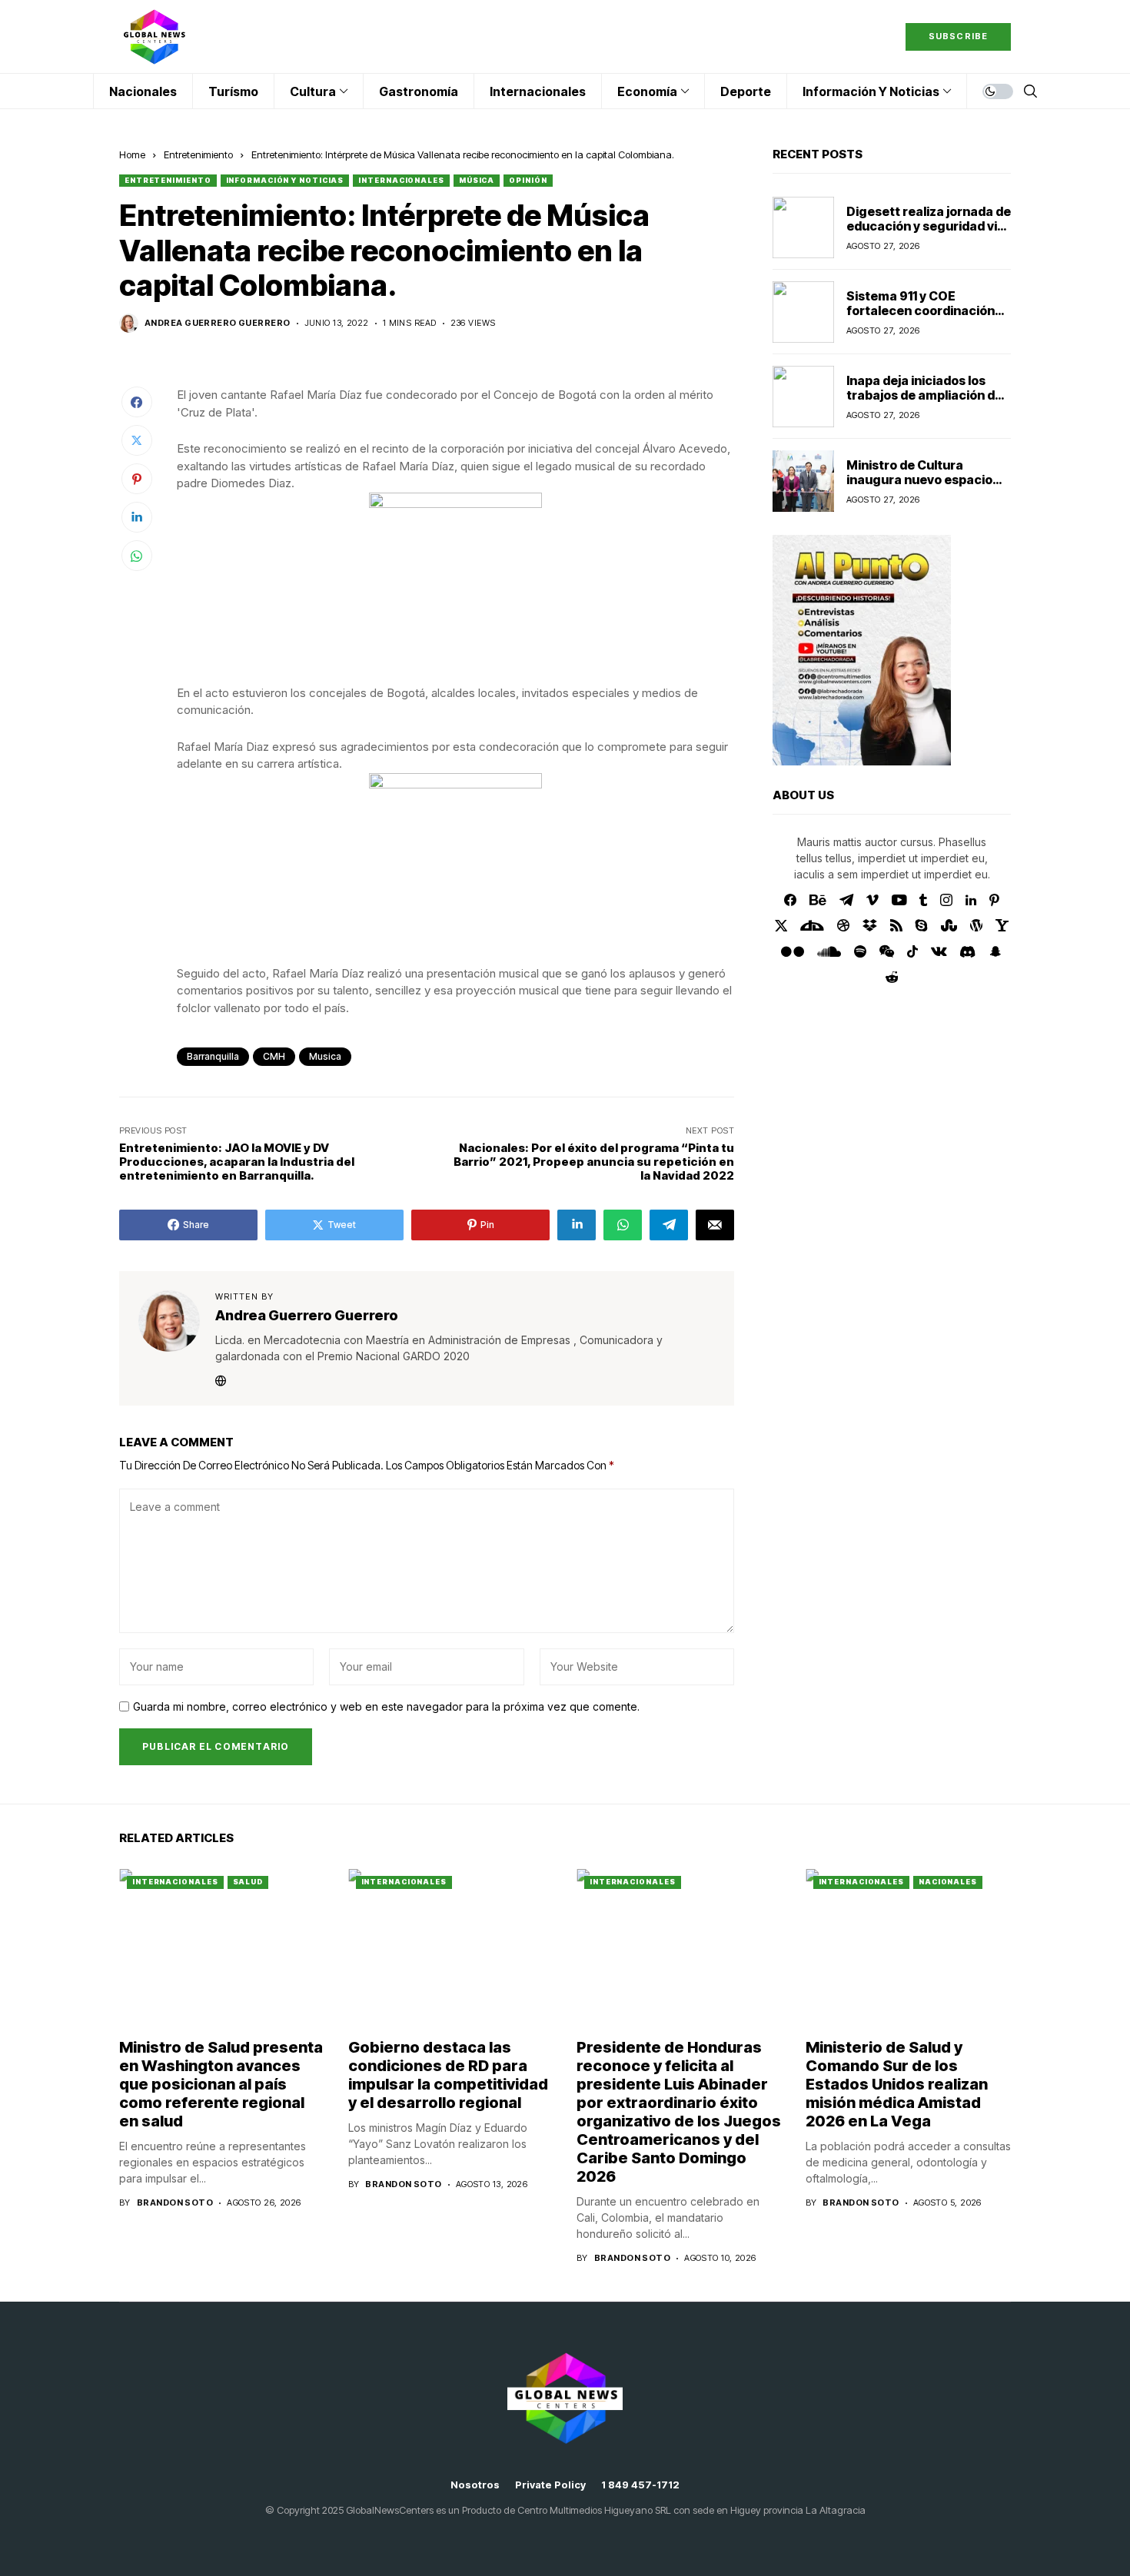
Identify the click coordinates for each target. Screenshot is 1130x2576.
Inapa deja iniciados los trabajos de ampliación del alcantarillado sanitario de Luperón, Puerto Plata (926, 402)
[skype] (922, 925)
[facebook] (790, 900)
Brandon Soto (175, 2203)
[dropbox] (870, 925)
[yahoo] (1002, 925)
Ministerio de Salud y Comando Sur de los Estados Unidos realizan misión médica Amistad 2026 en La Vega (897, 2084)
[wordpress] (976, 925)
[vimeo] (872, 900)
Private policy (550, 2485)
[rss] (896, 925)
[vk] (939, 951)
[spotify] (860, 951)
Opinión (528, 180)
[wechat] (887, 951)
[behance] (818, 900)
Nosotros (475, 2485)
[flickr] (793, 951)
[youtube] (899, 900)
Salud (248, 1882)
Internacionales (401, 180)
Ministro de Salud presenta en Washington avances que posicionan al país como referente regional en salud (221, 2084)
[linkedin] (971, 900)
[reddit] (892, 977)
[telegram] (846, 900)
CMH (274, 1056)
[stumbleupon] (949, 925)
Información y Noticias (285, 180)
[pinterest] (994, 900)
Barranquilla (213, 1056)
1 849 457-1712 (640, 2485)
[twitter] (781, 926)
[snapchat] (995, 951)
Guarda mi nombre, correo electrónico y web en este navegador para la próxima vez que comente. (386, 1707)
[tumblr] (923, 900)
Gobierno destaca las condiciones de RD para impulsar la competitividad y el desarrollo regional (448, 2075)
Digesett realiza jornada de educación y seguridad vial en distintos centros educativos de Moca (929, 233)
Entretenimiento (198, 154)
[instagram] (946, 900)
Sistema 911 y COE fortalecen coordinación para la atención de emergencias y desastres (924, 317)
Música (477, 180)
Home (132, 154)
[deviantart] (812, 925)
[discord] (967, 952)
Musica (325, 1056)
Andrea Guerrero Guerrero (218, 323)
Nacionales (948, 1882)
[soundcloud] (829, 951)
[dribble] (843, 925)
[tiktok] (912, 951)
